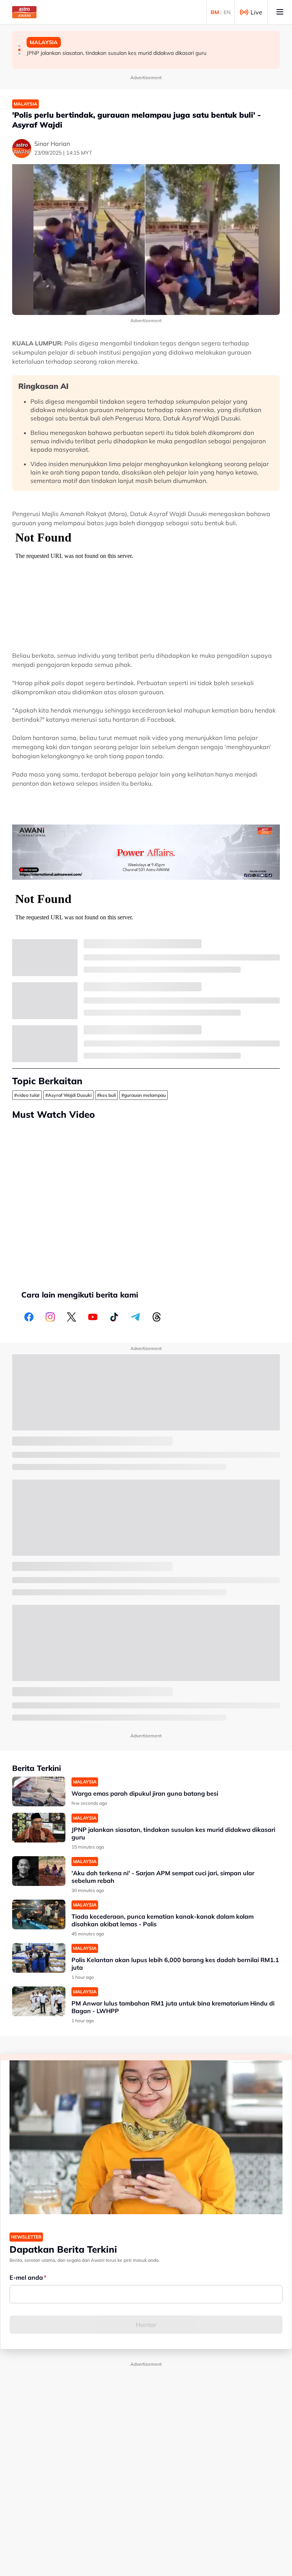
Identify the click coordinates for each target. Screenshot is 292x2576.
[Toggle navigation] (280, 12)
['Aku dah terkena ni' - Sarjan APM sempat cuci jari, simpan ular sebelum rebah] (39, 1871)
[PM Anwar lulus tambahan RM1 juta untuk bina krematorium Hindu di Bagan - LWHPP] (39, 2002)
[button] (19, 46)
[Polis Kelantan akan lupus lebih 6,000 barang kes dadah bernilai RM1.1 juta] (39, 1958)
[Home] (24, 12)
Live (256, 12)
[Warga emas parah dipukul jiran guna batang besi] (39, 1792)
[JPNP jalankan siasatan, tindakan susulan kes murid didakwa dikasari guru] (39, 1828)
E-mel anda (26, 2277)
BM (215, 12)
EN (227, 12)
